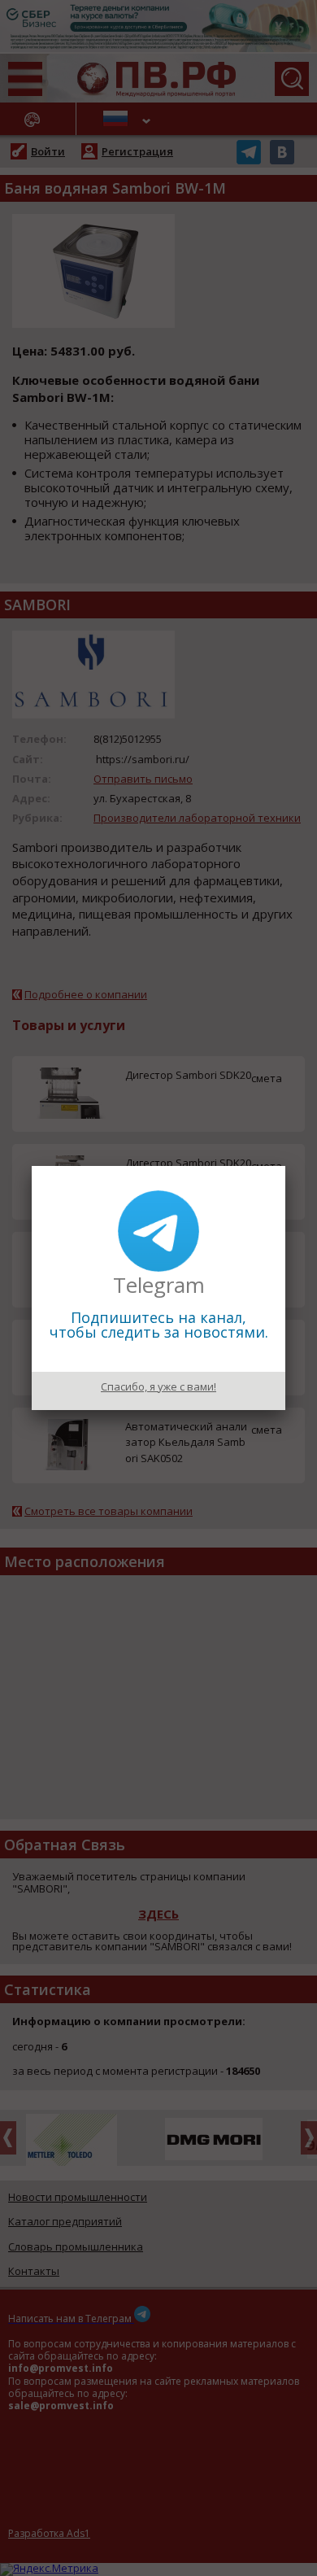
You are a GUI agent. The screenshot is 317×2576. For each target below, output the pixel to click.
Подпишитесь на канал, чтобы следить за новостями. (159, 1325)
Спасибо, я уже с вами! (158, 1386)
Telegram (159, 1285)
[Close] (285, 1166)
